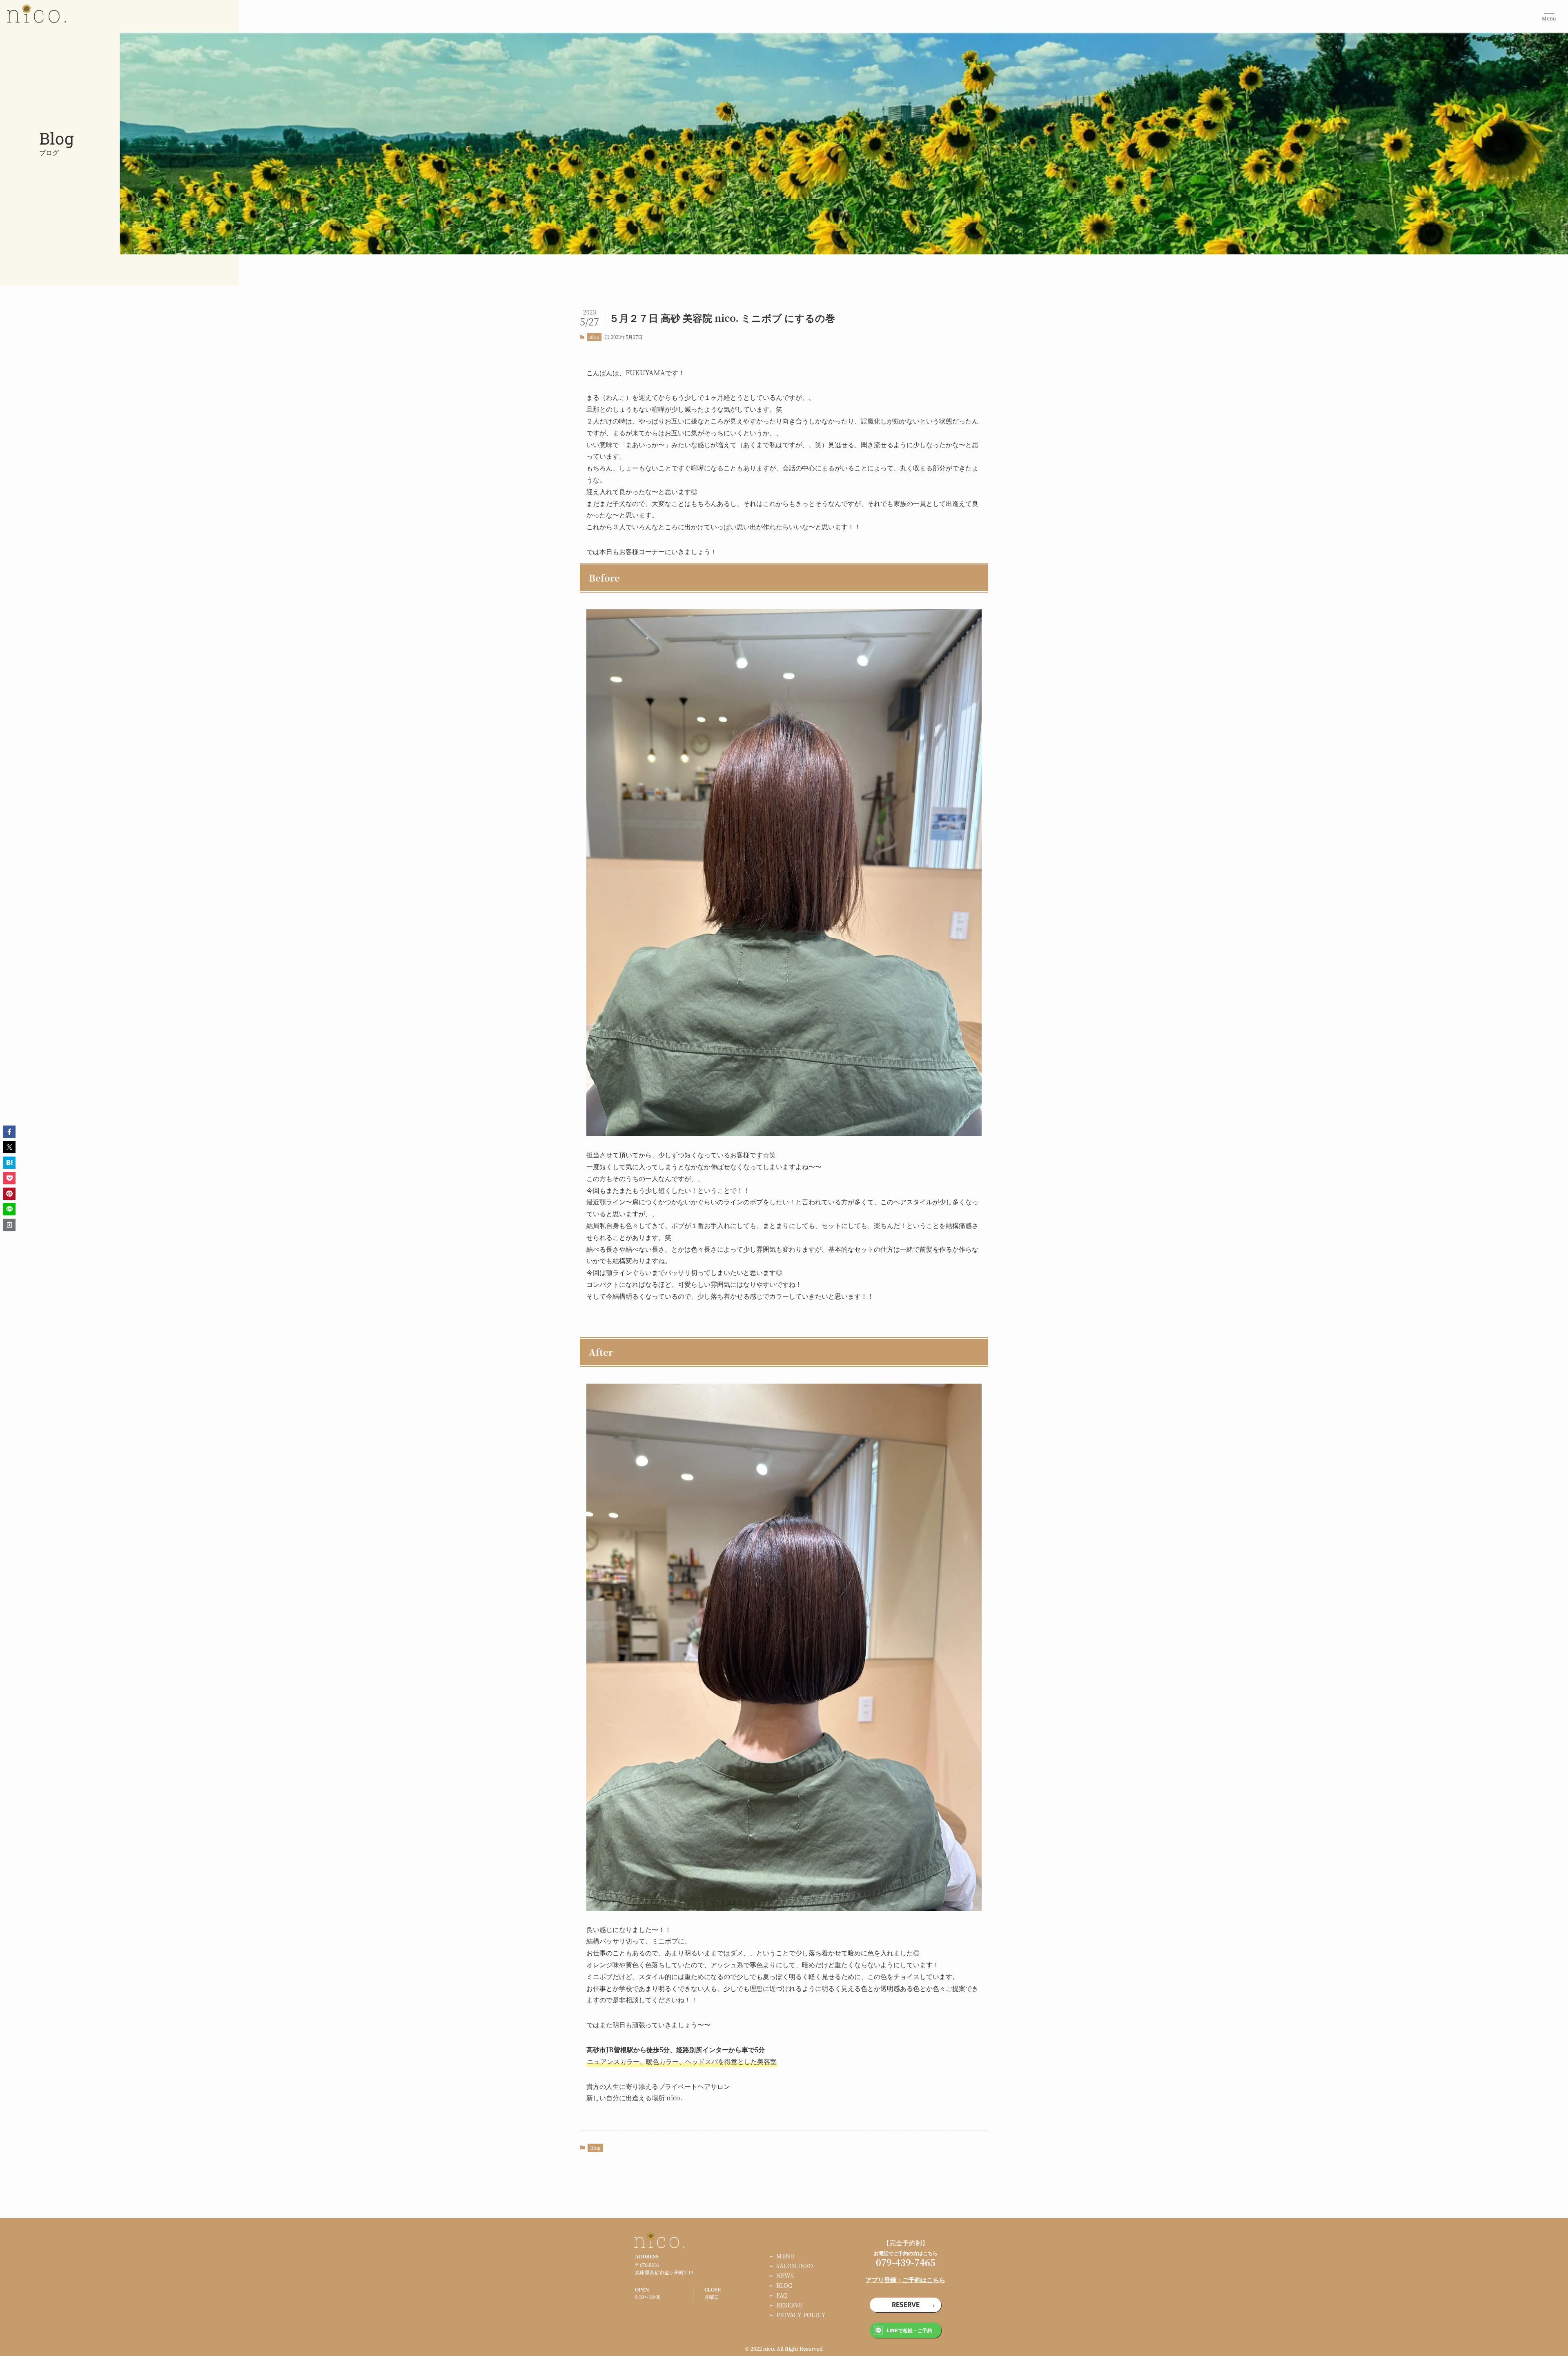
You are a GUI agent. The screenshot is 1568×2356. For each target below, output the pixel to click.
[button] (9, 1132)
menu (785, 2256)
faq (782, 2295)
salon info (795, 2266)
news (785, 2276)
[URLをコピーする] (9, 1225)
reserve (789, 2305)
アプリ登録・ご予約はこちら (905, 2279)
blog (784, 2285)
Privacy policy (801, 2315)
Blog (594, 337)
